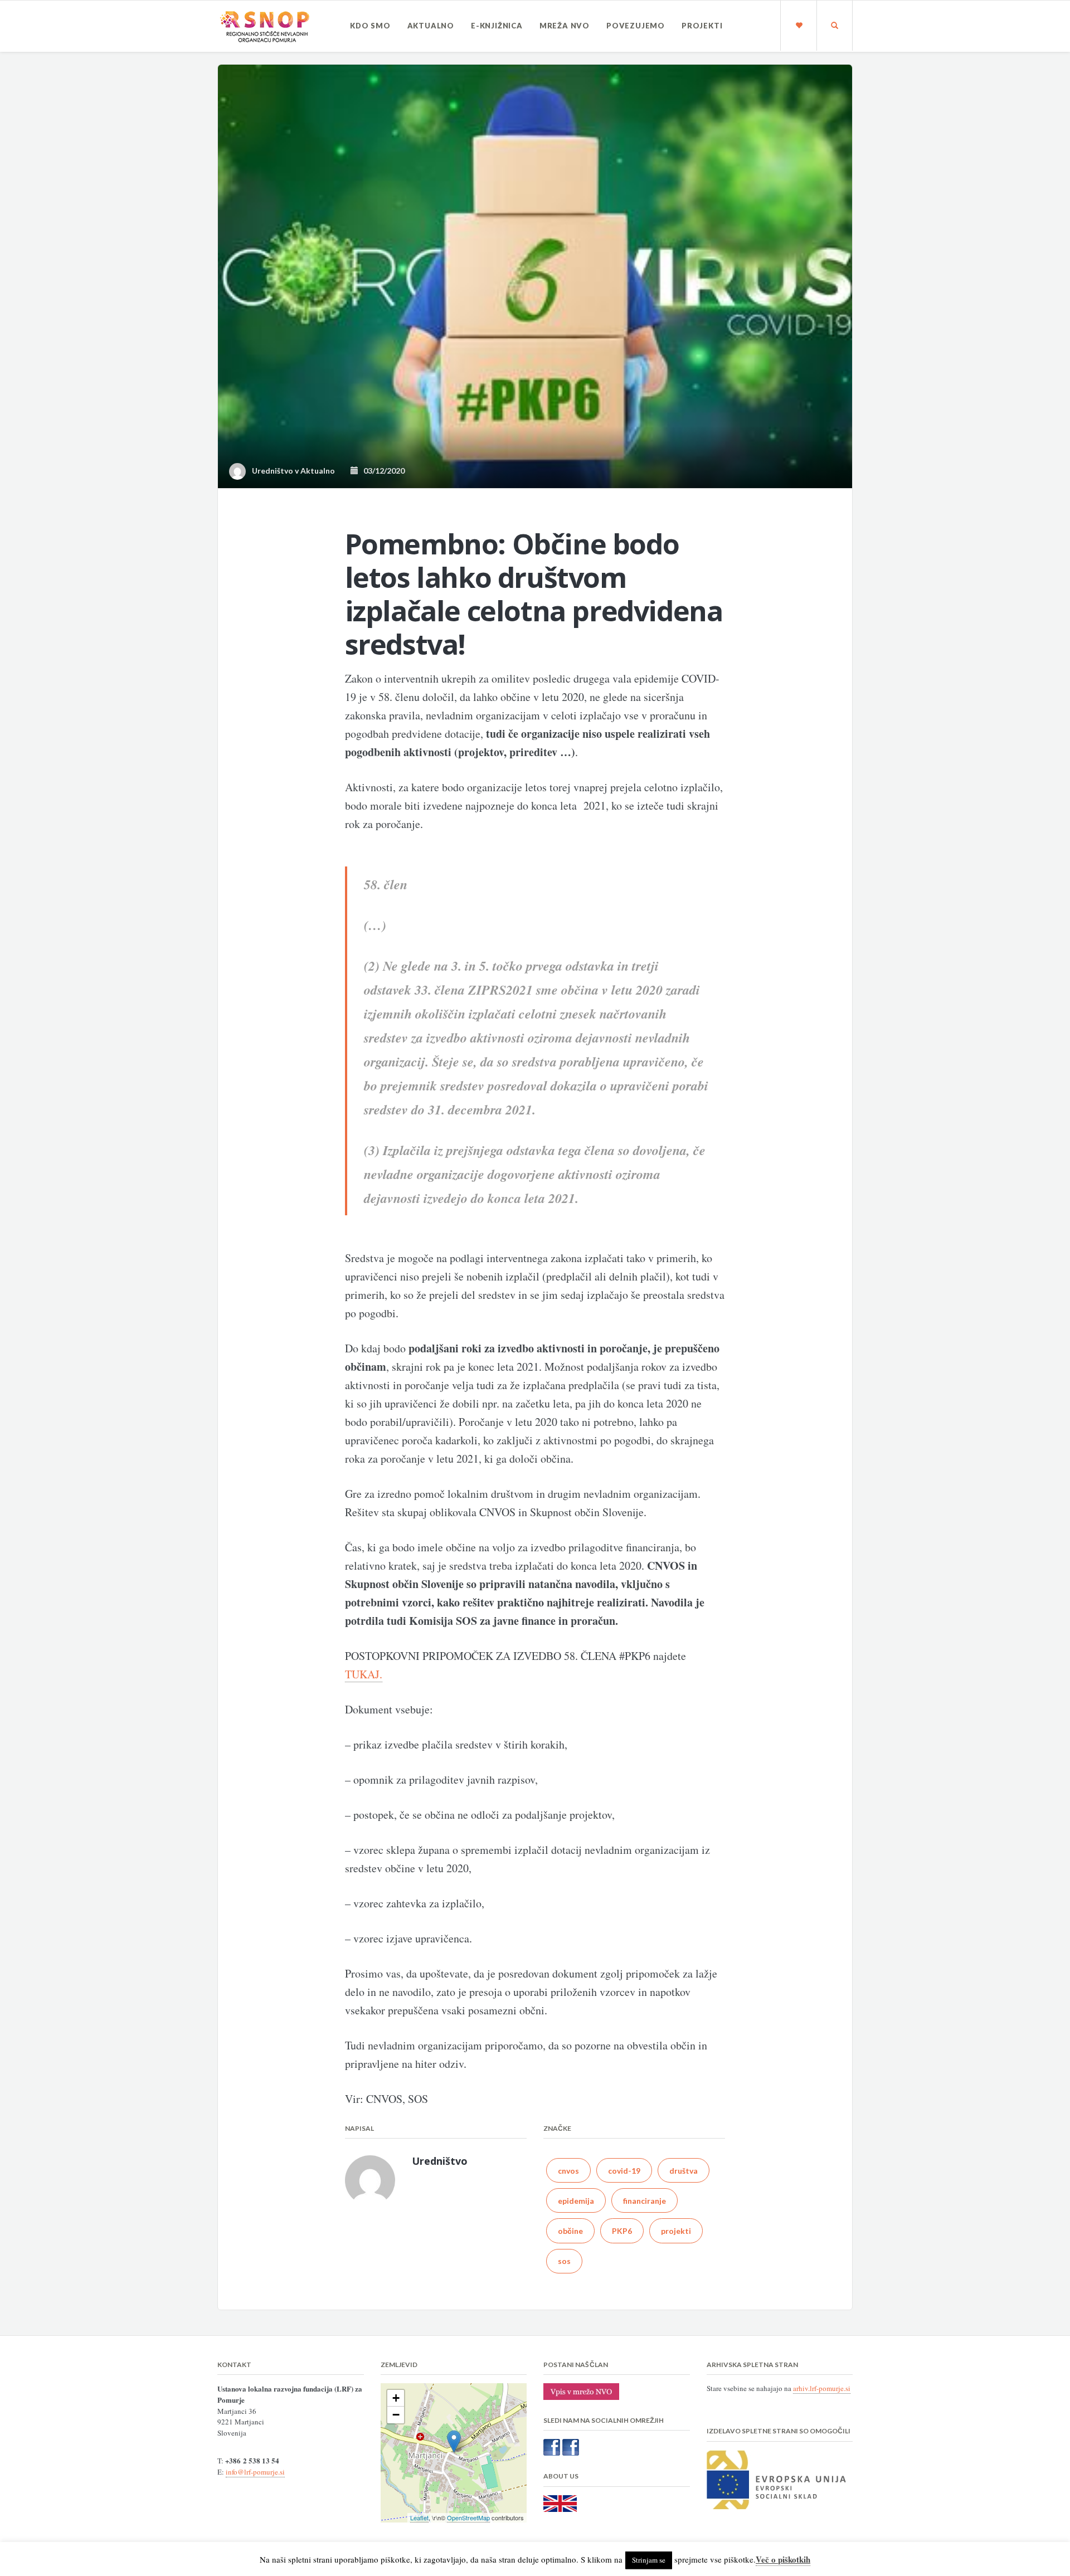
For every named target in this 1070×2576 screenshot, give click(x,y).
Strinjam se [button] (649, 2560)
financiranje (645, 2201)
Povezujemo (636, 26)
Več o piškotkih (783, 2559)
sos (564, 2261)
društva (684, 2171)
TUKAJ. (364, 1674)
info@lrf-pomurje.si (255, 2472)
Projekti (702, 26)
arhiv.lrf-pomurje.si (822, 2388)
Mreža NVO (565, 26)
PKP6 (622, 2231)
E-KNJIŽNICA (497, 26)
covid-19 (624, 2171)
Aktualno (431, 26)
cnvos (568, 2171)
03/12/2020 (381, 471)
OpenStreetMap (468, 2517)
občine (570, 2231)
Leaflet (419, 2517)
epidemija (576, 2201)
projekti (676, 2231)
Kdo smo (370, 26)
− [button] (396, 2415)
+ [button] (396, 2398)
